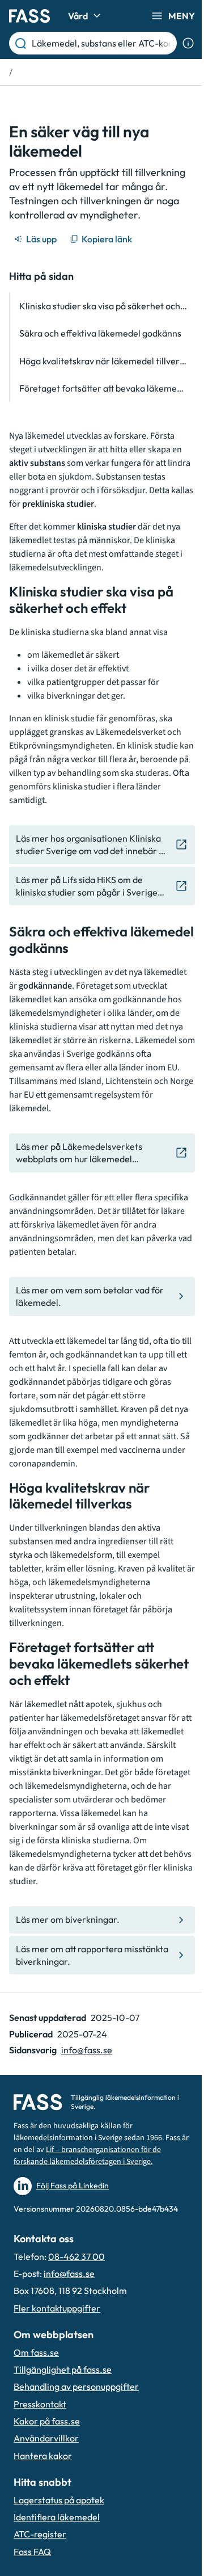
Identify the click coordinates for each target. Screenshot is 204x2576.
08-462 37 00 (76, 2256)
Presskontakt (40, 2404)
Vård (78, 16)
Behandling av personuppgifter (76, 2386)
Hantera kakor (43, 2456)
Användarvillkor (46, 2438)
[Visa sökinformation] (188, 43)
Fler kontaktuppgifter (57, 2308)
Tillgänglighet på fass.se (63, 2369)
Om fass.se (36, 2352)
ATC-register (40, 2534)
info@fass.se (87, 2050)
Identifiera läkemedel (57, 2517)
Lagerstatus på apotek (59, 2500)
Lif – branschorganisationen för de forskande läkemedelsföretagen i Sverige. (87, 2156)
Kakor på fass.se (47, 2421)
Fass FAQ (32, 2552)
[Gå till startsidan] (29, 16)
